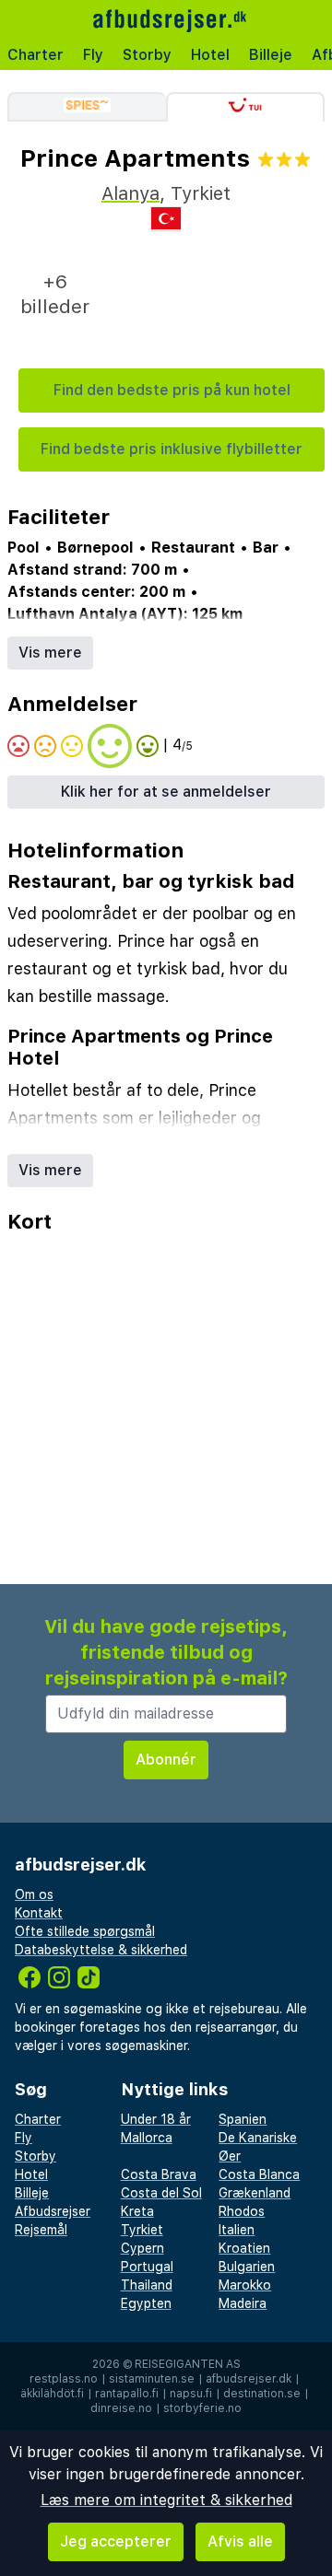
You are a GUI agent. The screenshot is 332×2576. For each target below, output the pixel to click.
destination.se (262, 2394)
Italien (237, 2230)
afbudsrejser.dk (249, 2379)
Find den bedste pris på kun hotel (172, 390)
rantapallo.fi (127, 2394)
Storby (147, 55)
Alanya (130, 193)
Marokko (245, 2285)
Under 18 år (156, 2119)
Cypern (142, 2248)
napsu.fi (191, 2394)
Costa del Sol (161, 2193)
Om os (34, 1894)
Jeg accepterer (116, 2541)
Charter (36, 55)
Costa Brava (159, 2174)
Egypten (146, 2303)
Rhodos (242, 2211)
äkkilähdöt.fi (52, 2394)
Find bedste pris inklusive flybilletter (172, 449)
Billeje (271, 55)
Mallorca (147, 2138)
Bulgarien (247, 2267)
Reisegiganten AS (188, 2364)
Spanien (243, 2119)
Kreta (137, 2211)
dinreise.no (121, 2408)
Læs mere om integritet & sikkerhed (166, 2500)
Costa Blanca (259, 2174)
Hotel (210, 55)
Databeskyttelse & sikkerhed (101, 1950)
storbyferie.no (202, 2408)
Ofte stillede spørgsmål (85, 1931)
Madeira (243, 2303)
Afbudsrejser (53, 2211)
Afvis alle (240, 2541)
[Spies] (87, 107)
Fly (93, 55)
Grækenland (255, 2193)
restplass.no (64, 2379)
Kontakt (39, 1913)
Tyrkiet (142, 2230)
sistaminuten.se (152, 2379)
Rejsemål (41, 2230)
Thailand (147, 2285)
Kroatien (244, 2248)
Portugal (147, 2267)
